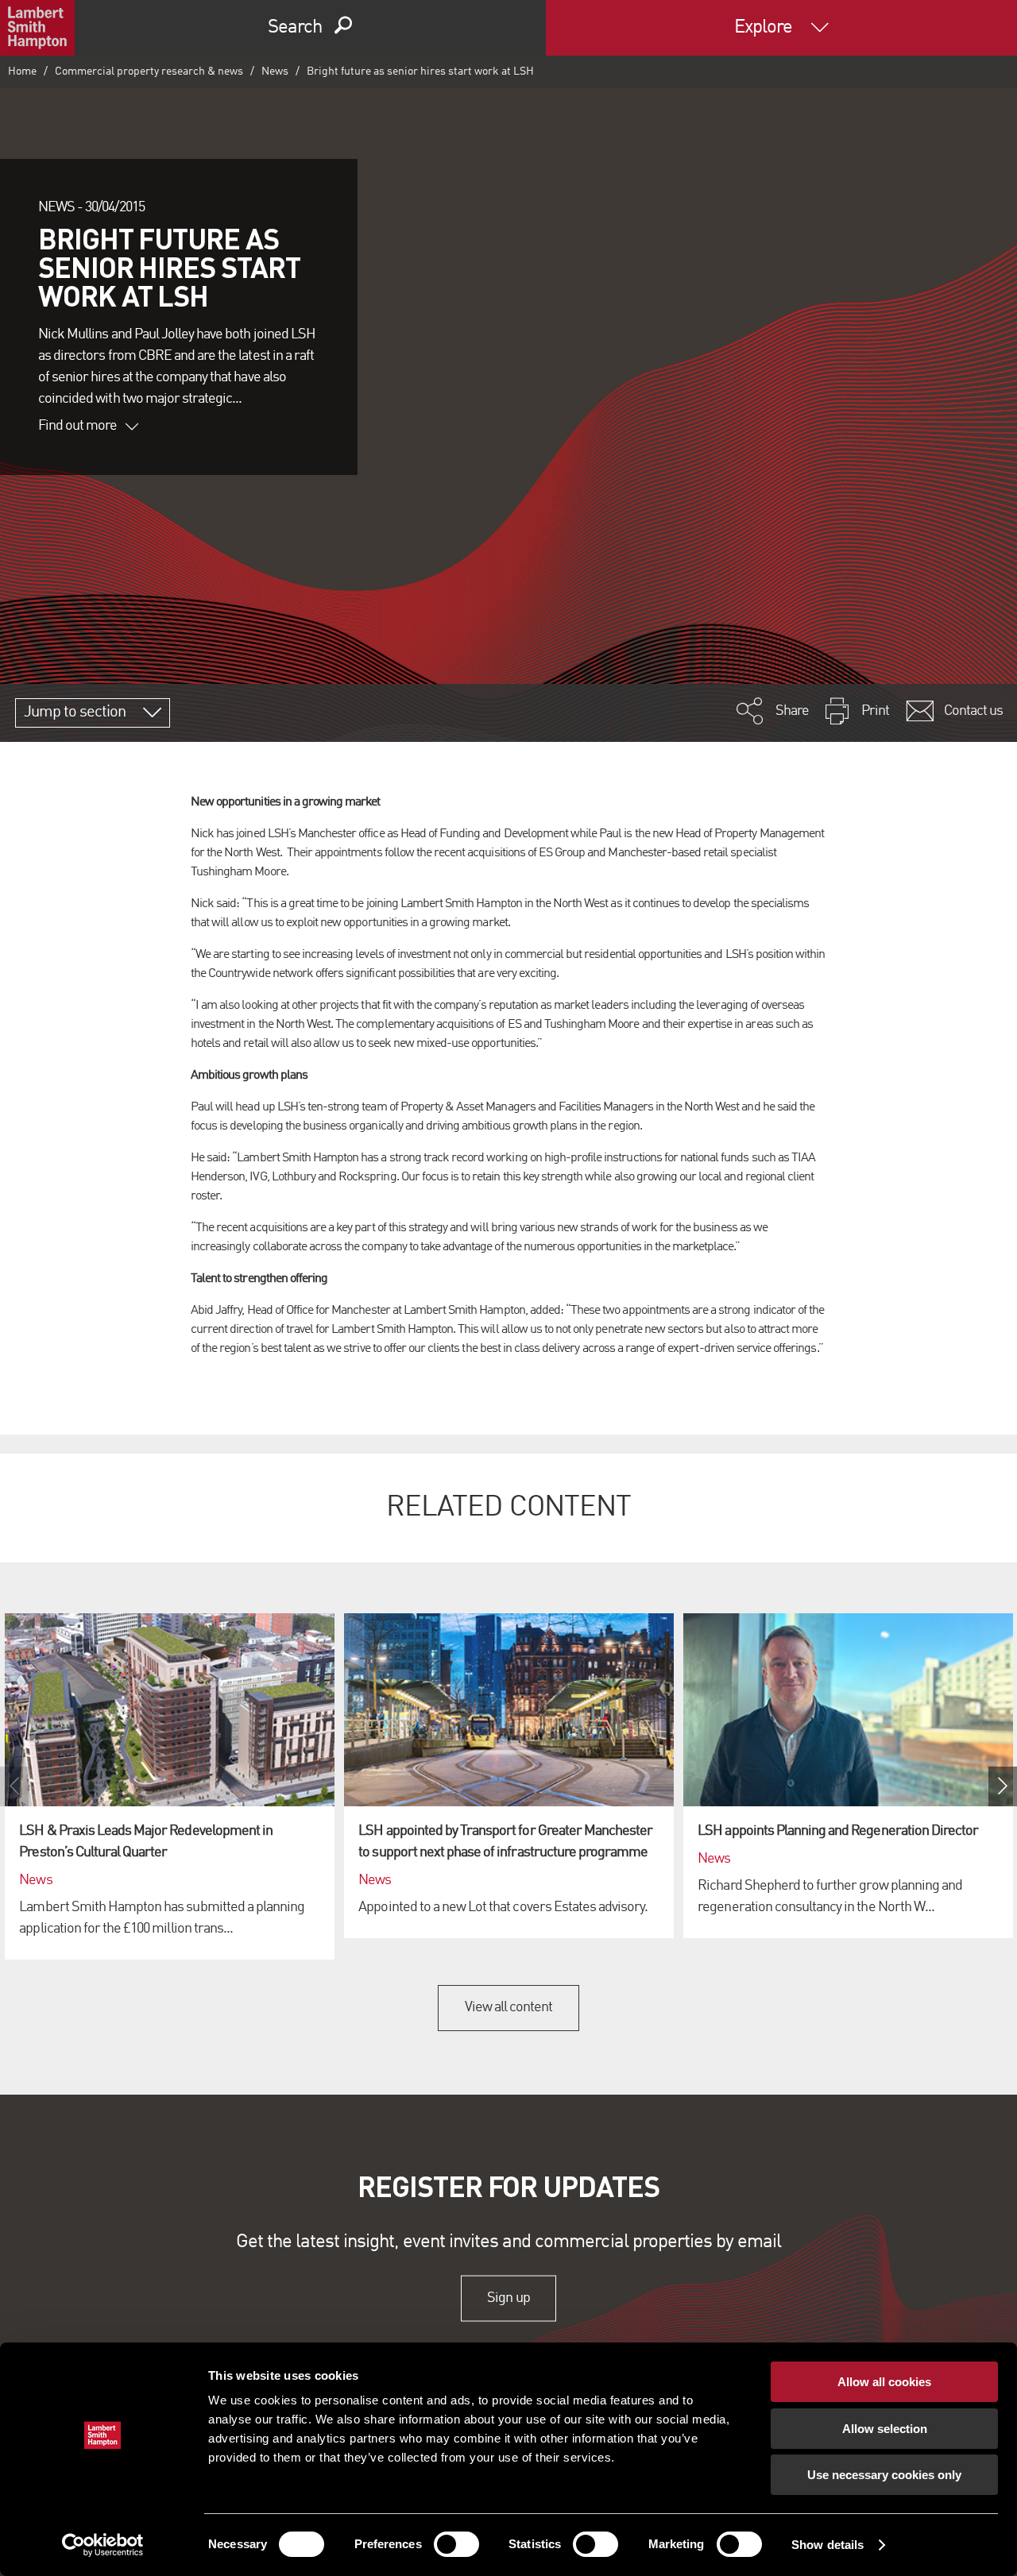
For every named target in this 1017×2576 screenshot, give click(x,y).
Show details (828, 2545)
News (275, 71)
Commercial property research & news (149, 71)
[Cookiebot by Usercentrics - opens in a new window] (103, 2545)
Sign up (508, 2298)
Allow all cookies (884, 2382)
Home (22, 71)
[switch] (456, 2544)
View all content (509, 2007)
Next (1003, 1786)
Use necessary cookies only (884, 2475)
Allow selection (885, 2429)
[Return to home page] (37, 28)
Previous (14, 1786)
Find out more (78, 426)
